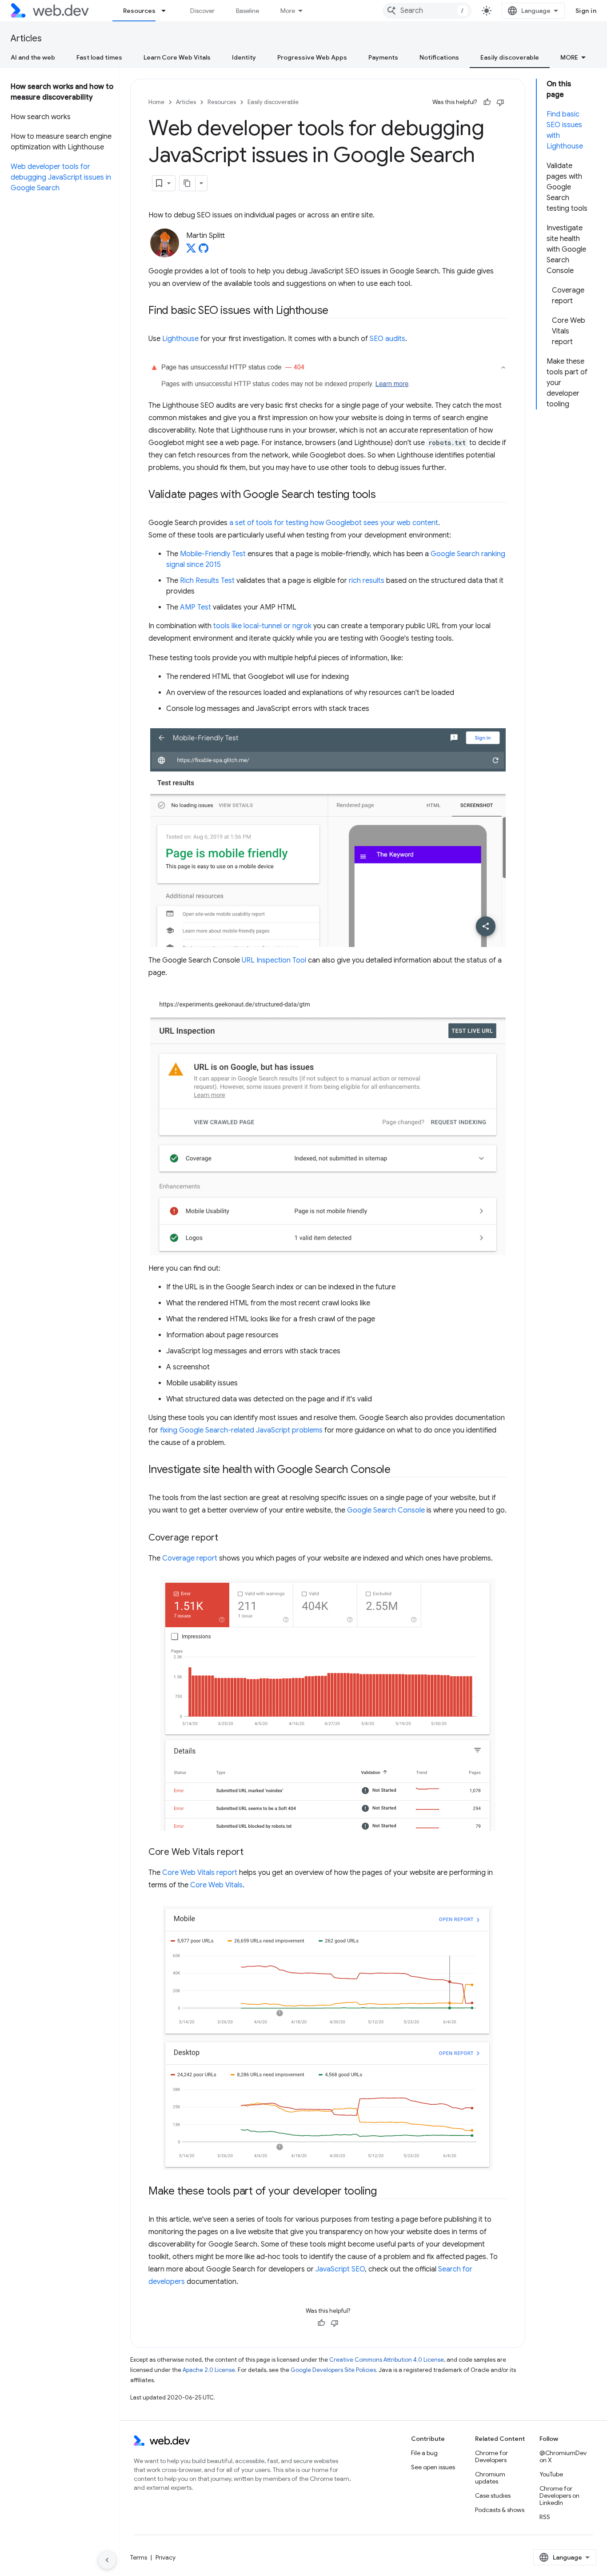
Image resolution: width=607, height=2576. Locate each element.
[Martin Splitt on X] (191, 251)
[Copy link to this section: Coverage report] (226, 1538)
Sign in (586, 11)
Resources (139, 11)
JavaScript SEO (340, 2269)
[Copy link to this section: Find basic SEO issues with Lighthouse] (336, 311)
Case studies (493, 2496)
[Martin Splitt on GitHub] (204, 251)
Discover (202, 11)
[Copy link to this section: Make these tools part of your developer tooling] (385, 2192)
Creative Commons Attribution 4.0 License (387, 2360)
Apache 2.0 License (209, 2370)
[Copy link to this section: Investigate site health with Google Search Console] (399, 1470)
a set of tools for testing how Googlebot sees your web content (334, 523)
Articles (26, 38)
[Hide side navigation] (107, 2560)
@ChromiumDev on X (563, 2456)
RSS (545, 2517)
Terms (139, 2557)
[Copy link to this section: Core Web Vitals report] (252, 1853)
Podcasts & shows (500, 2510)
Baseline (248, 11)
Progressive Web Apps (312, 57)
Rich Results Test (207, 581)
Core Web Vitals (216, 1885)
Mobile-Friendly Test (213, 554)
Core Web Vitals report (200, 1873)
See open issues (433, 2467)
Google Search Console (386, 1510)
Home (156, 102)
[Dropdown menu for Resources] (168, 11)
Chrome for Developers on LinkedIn (559, 2496)
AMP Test (196, 607)
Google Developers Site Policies (333, 2370)
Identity (244, 57)
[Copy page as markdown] (188, 183)
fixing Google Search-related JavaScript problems (241, 1430)
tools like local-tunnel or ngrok (262, 626)
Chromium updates (490, 2478)
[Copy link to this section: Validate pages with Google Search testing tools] (384, 495)
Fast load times (99, 57)
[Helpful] (487, 102)
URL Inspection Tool (274, 960)
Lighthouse (180, 339)
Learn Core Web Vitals (177, 57)
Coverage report (190, 1558)
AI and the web (33, 57)
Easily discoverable (510, 57)
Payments (383, 57)
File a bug (424, 2453)
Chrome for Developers (491, 2456)
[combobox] (427, 11)
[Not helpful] (500, 102)
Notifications (439, 57)
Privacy (166, 2557)
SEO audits (387, 339)
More (288, 11)
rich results (367, 581)
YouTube (551, 2474)
